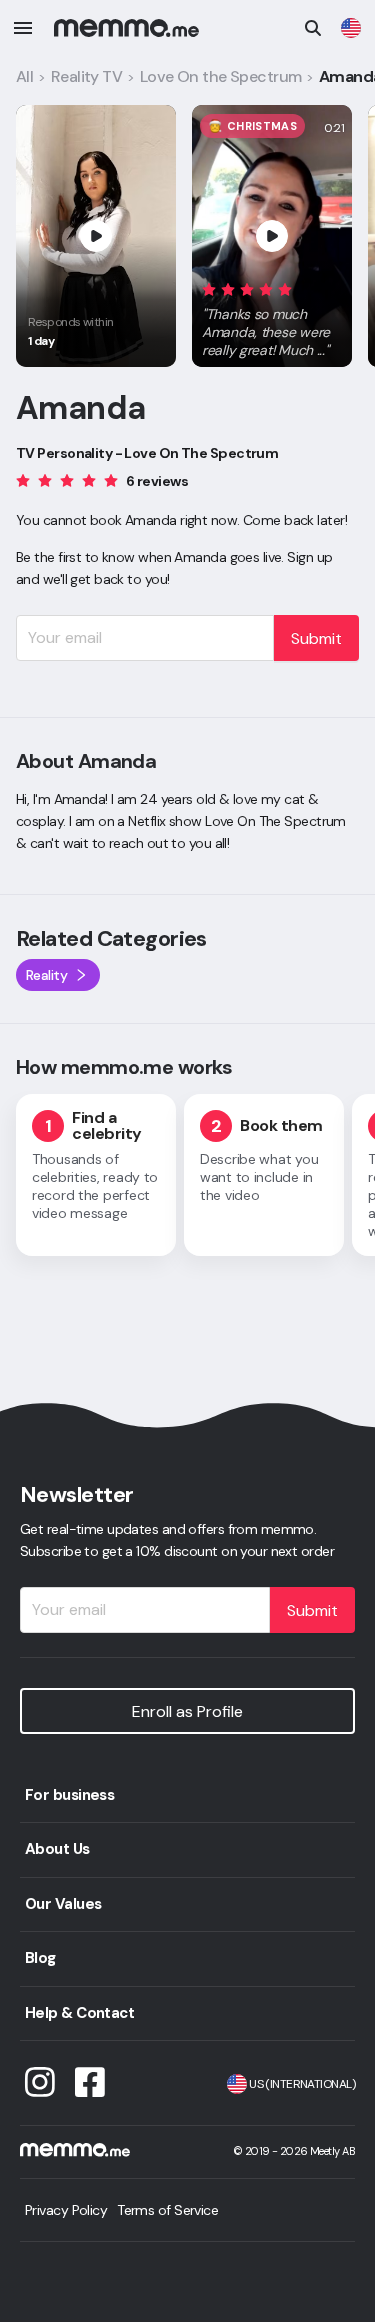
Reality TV (86, 76)
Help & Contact (79, 2013)
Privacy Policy (66, 2210)
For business (69, 1795)
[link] (351, 28)
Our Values (63, 1904)
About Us (57, 1849)
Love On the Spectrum (221, 76)
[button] (272, 316)
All (24, 76)
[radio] (209, 288)
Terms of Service (167, 2210)
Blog (40, 1958)
